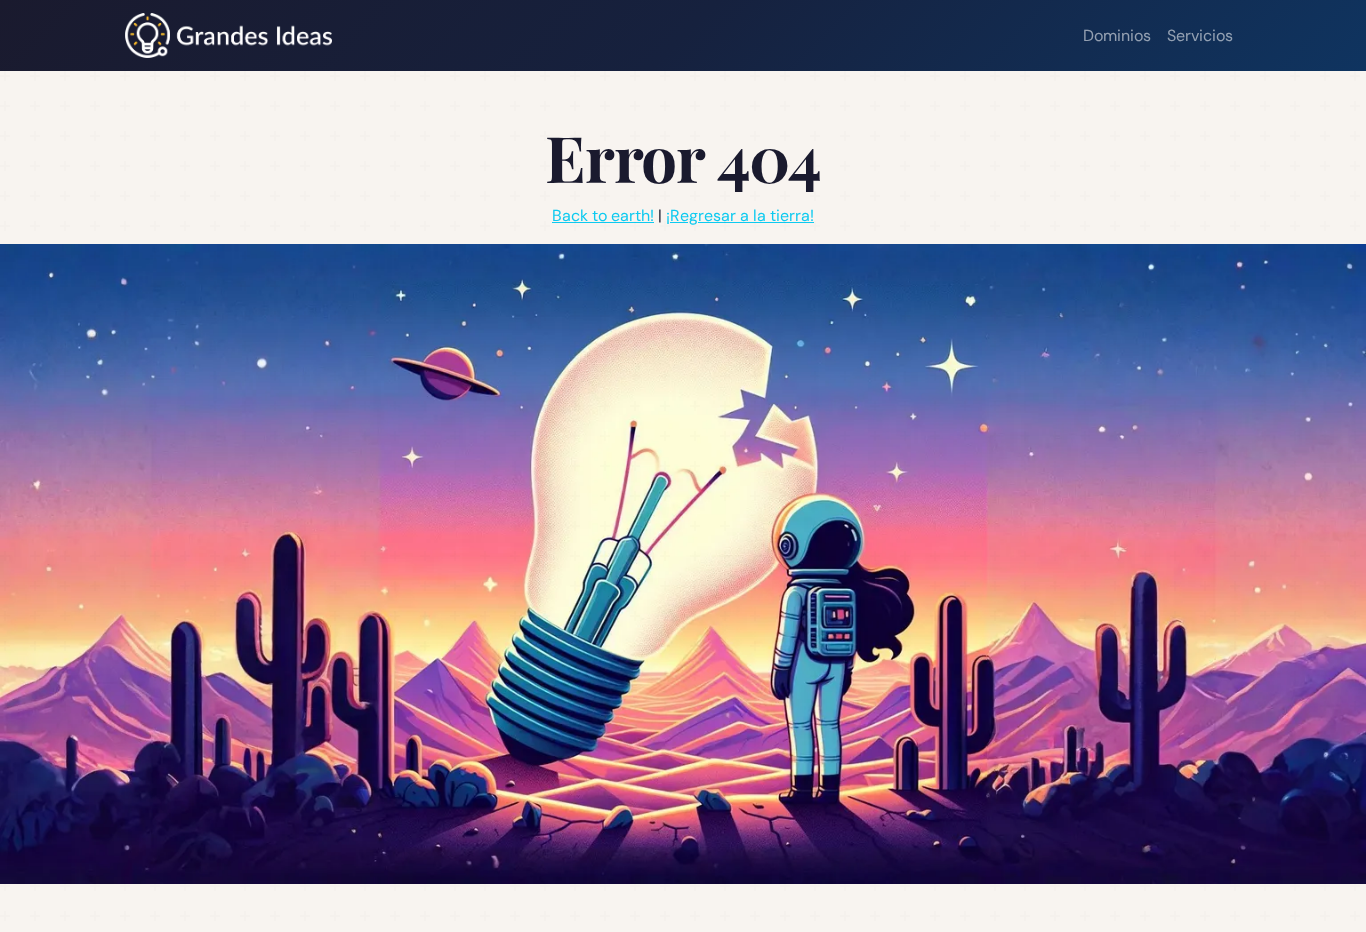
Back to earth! (603, 215)
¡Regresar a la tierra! (740, 215)
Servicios (1200, 35)
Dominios (1117, 35)
